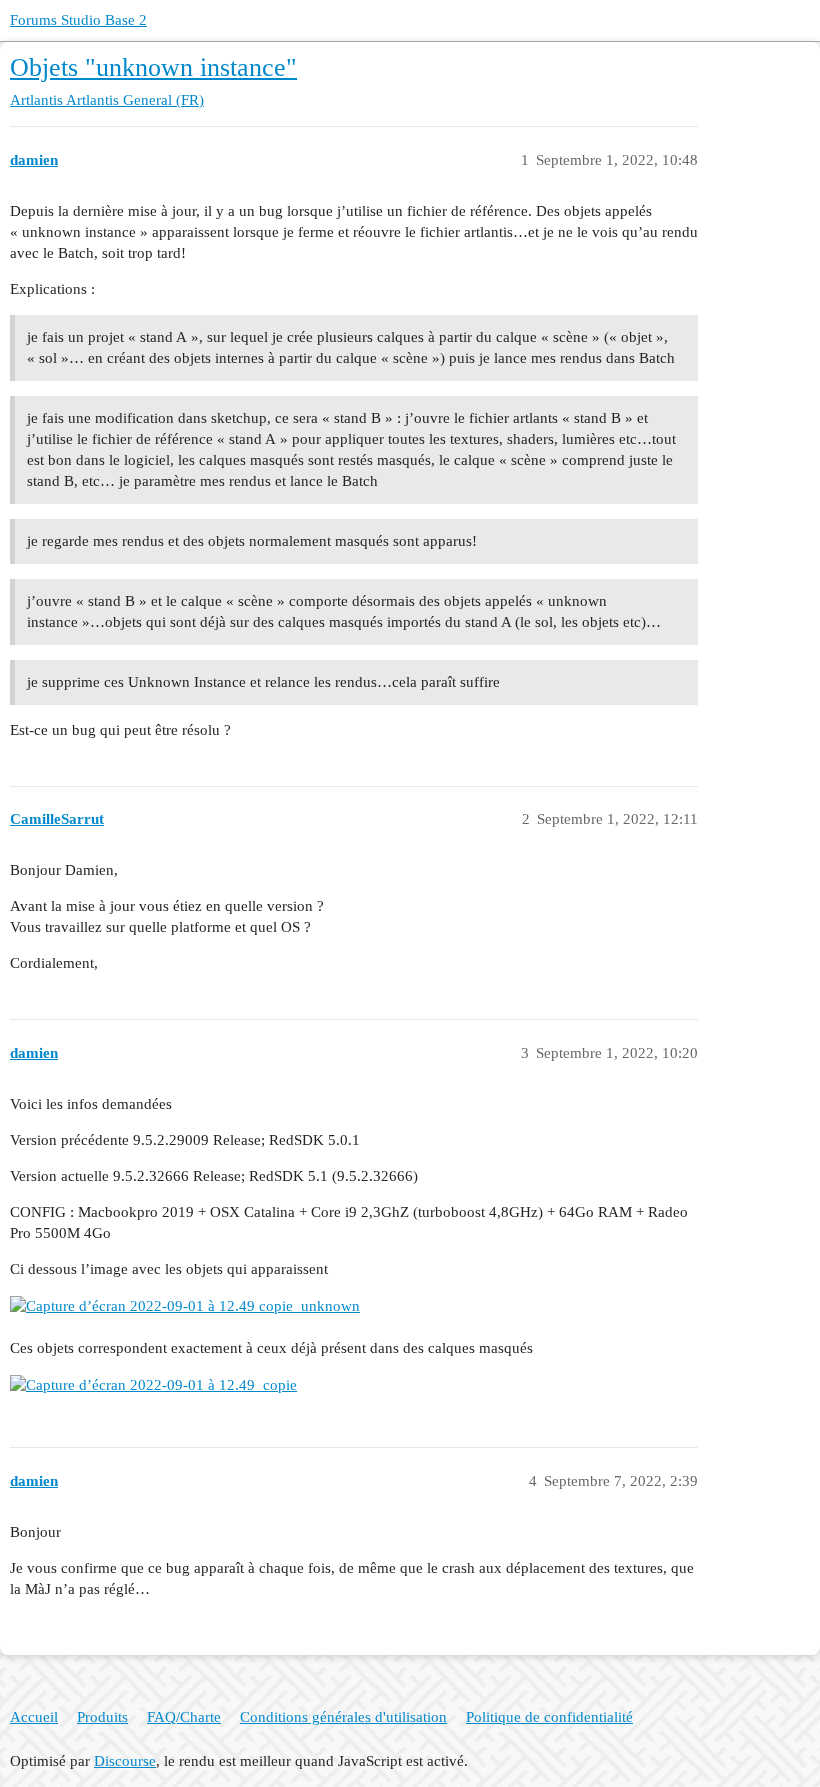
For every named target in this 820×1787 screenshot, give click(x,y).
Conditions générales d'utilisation (343, 1717)
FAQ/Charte (184, 1717)
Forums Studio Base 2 (78, 20)
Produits (102, 1717)
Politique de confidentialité (549, 1717)
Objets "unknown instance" (153, 67)
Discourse (125, 1761)
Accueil (34, 1717)
